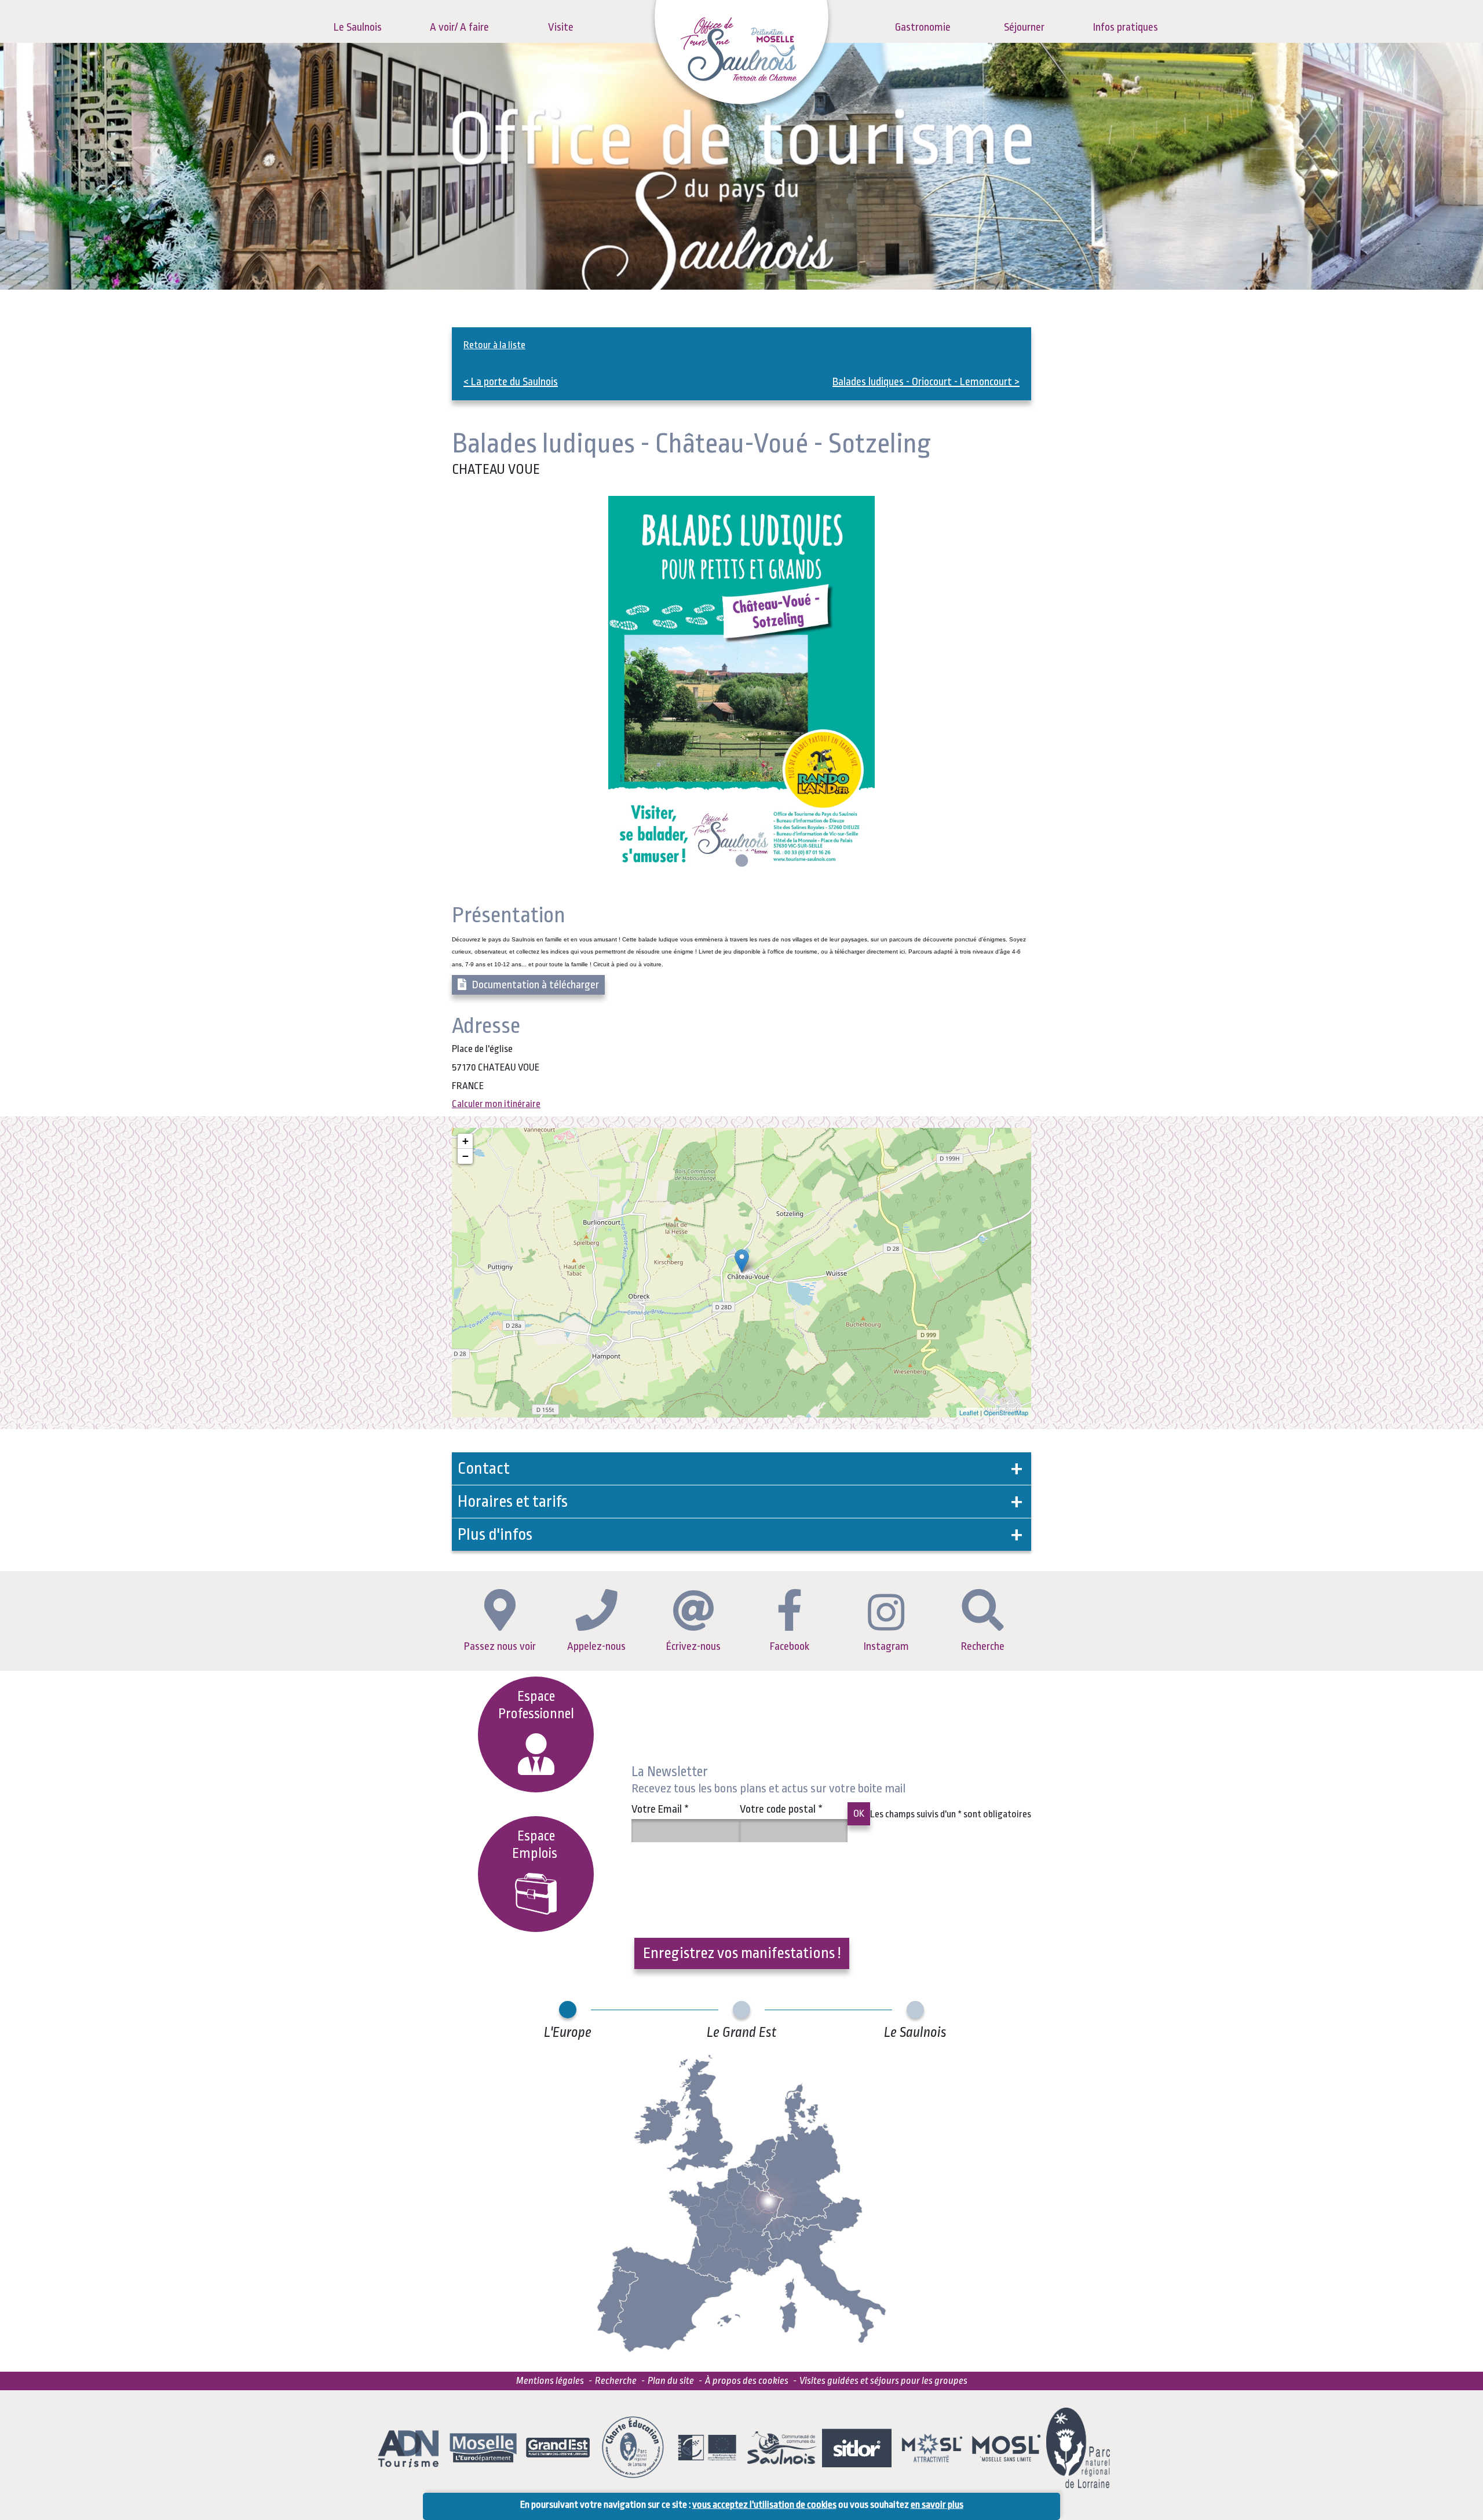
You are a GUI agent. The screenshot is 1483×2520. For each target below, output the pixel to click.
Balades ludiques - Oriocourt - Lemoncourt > (926, 382)
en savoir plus (937, 2505)
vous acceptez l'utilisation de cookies (764, 2505)
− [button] (465, 1156)
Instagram (886, 1646)
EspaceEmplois (536, 1845)
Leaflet (969, 1412)
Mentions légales (550, 2381)
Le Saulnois (358, 27)
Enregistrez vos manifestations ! (742, 1953)
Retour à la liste (494, 345)
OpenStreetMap (1006, 1412)
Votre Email (660, 1809)
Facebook (790, 1646)
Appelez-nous (596, 1646)
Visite (561, 27)
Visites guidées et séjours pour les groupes (883, 2381)
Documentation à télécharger (536, 985)
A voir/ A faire (459, 27)
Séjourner (1024, 27)
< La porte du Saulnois (511, 382)
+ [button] (465, 1141)
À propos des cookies (747, 2381)
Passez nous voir (500, 1646)
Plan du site (671, 2381)
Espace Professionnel (536, 1705)
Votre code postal (781, 1809)
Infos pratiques (1126, 27)
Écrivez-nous (693, 1646)
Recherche (983, 1646)
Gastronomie (923, 27)
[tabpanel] (741, 684)
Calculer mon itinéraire (496, 1104)
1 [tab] (740, 861)
